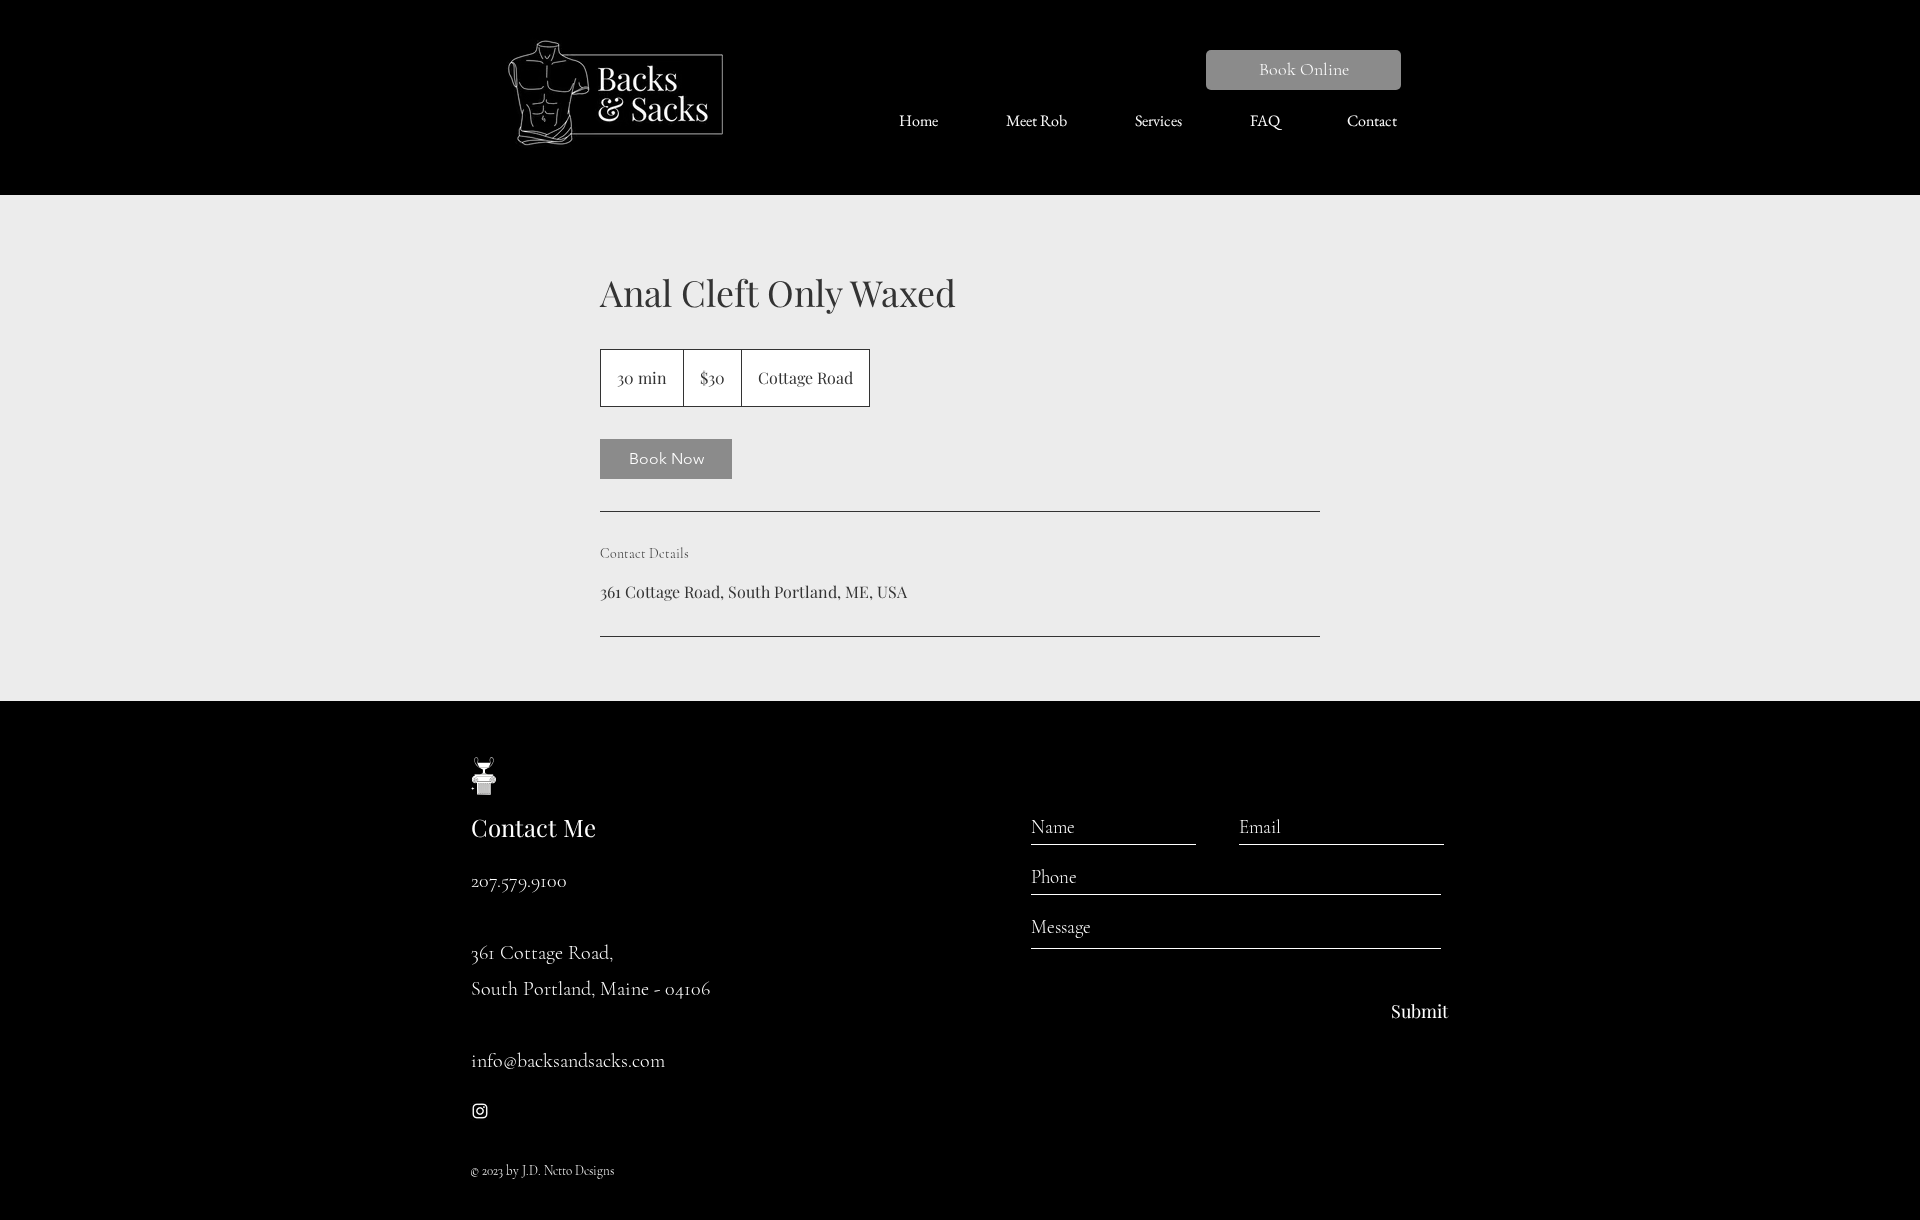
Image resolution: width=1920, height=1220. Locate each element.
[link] (666, 459)
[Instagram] (480, 1111)
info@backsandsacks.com (568, 1061)
